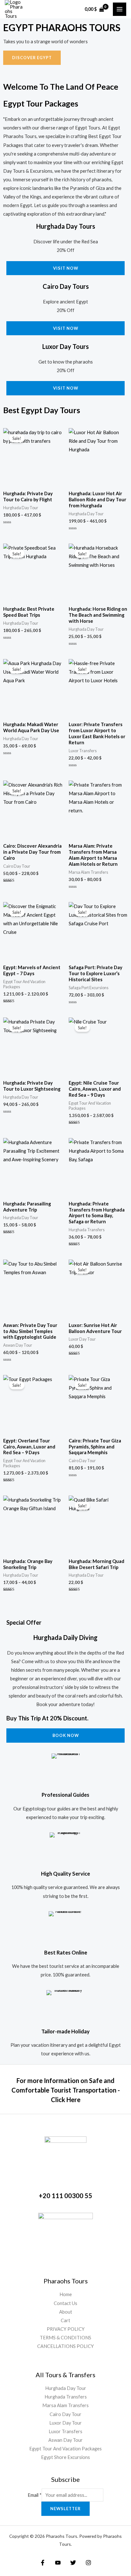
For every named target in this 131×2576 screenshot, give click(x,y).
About (66, 2312)
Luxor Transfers (65, 2431)
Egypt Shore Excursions (65, 2457)
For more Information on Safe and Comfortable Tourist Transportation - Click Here (66, 2090)
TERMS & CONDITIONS (65, 2338)
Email (35, 2495)
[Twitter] (73, 2563)
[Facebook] (43, 2563)
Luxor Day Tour (65, 2423)
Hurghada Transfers (66, 2397)
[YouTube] (58, 2563)
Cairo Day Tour (65, 2414)
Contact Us (65, 2303)
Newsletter (65, 2509)
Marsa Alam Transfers (65, 2405)
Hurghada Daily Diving (65, 1637)
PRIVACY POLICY (66, 2329)
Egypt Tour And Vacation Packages (65, 2449)
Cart (65, 2320)
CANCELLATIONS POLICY (65, 2346)
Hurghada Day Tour (66, 2388)
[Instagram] (88, 2563)
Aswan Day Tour (65, 2440)
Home (66, 2294)
